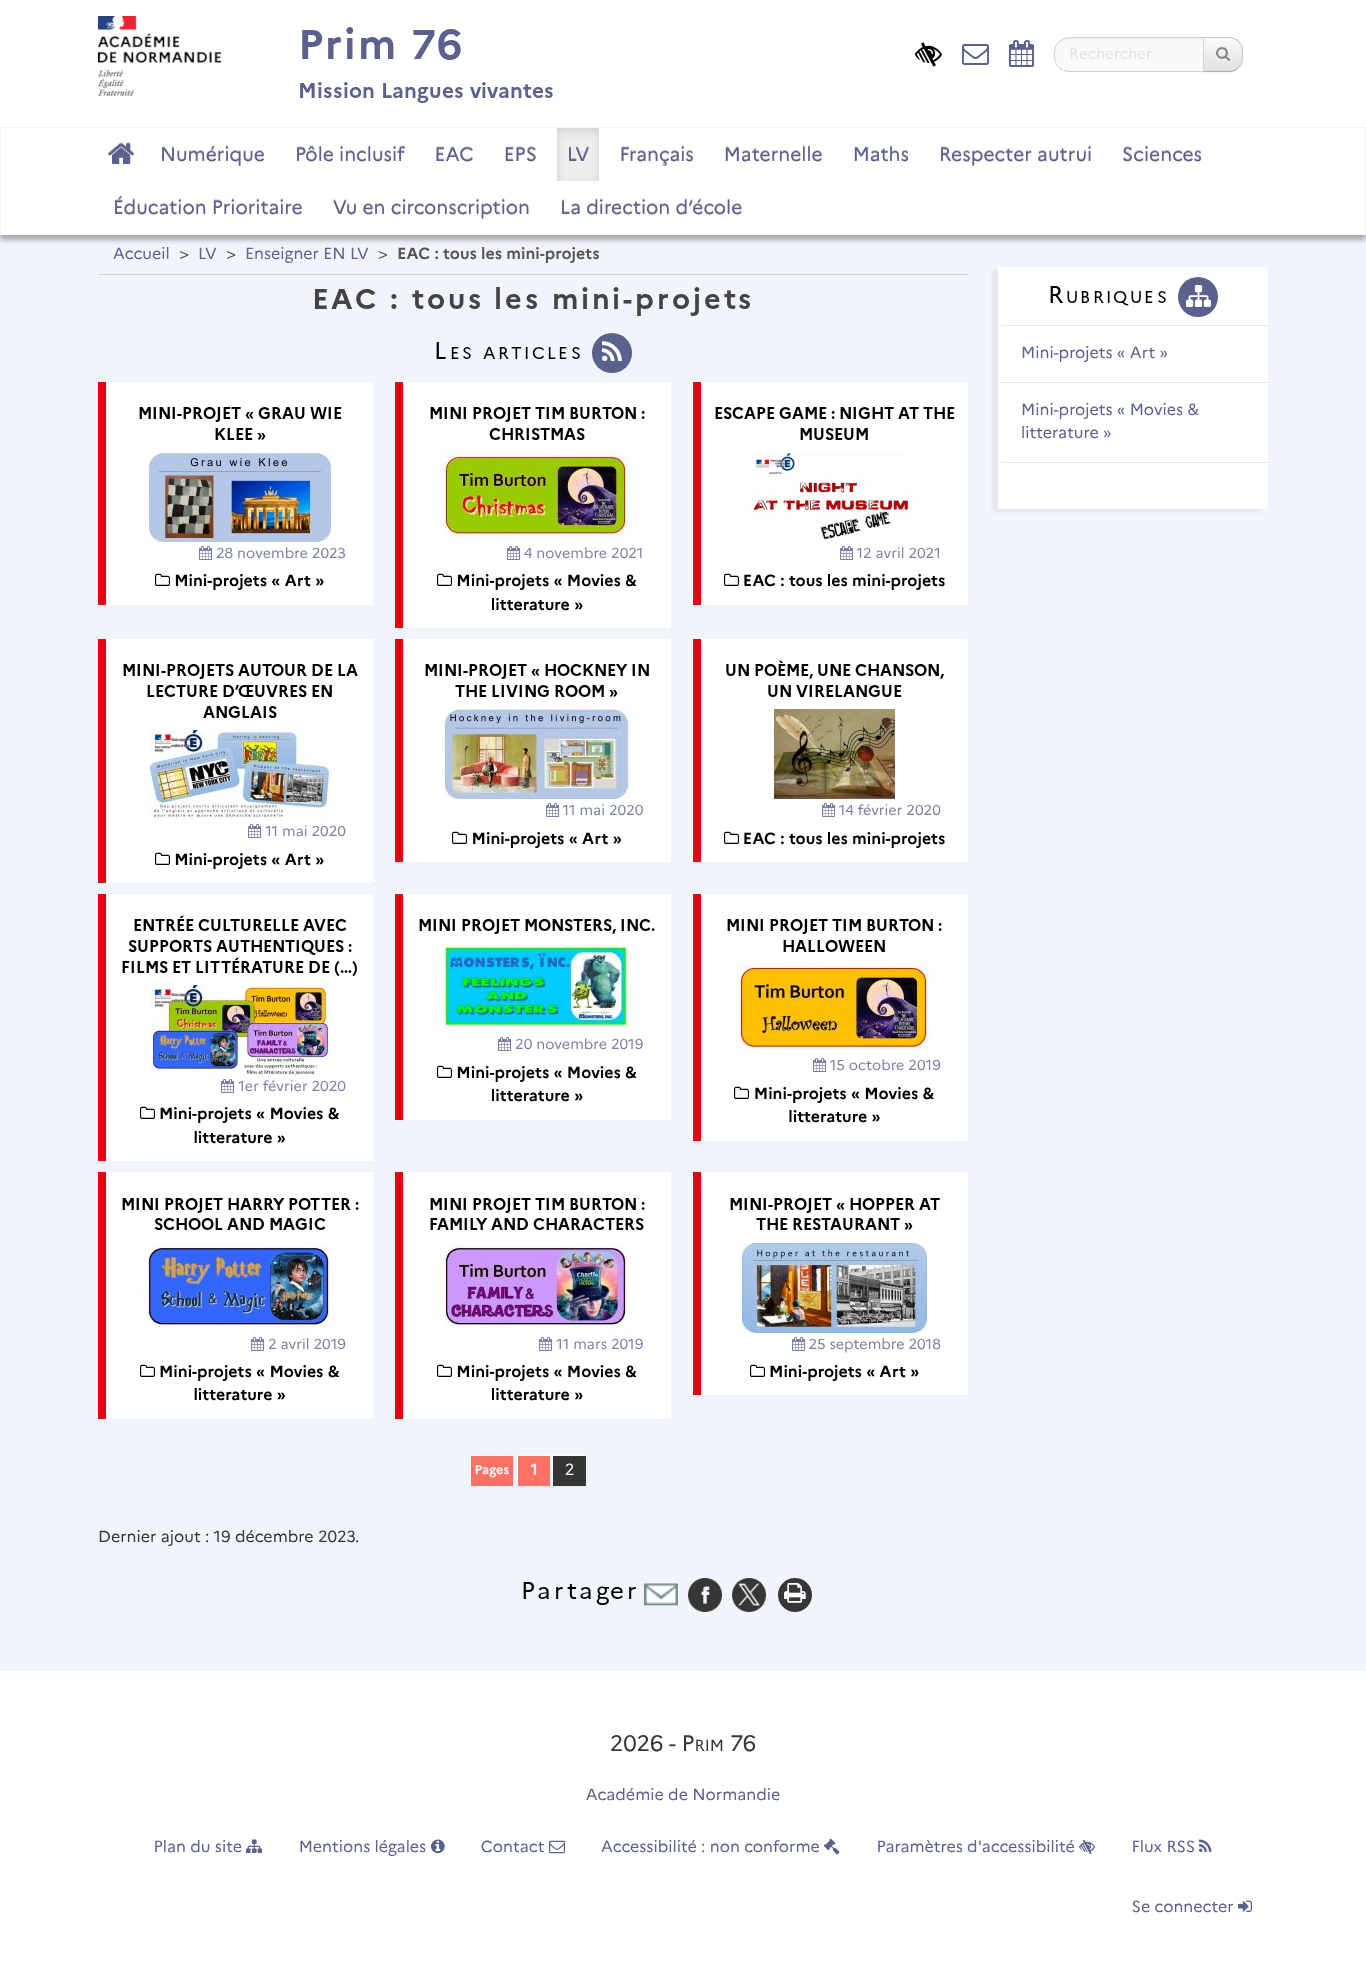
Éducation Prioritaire (208, 207)
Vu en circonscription (431, 207)
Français (656, 154)
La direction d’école (651, 207)
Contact (515, 1847)
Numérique (212, 154)
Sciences (1162, 154)
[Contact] (975, 52)
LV (578, 154)
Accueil (141, 254)
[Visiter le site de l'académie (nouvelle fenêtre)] (159, 55)
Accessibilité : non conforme (712, 1847)
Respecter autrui (1015, 154)
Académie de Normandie (683, 1795)
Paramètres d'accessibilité (978, 1847)
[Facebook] (705, 1594)
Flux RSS (1165, 1847)
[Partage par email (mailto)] (661, 1594)
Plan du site (200, 1847)
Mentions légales (365, 1847)
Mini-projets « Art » (1094, 353)
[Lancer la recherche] (1223, 54)
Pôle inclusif (350, 154)
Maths (881, 154)
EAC (453, 154)
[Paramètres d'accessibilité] (928, 52)
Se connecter (1185, 1907)
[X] (749, 1594)
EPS (520, 154)
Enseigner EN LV (307, 254)
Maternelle (773, 154)
